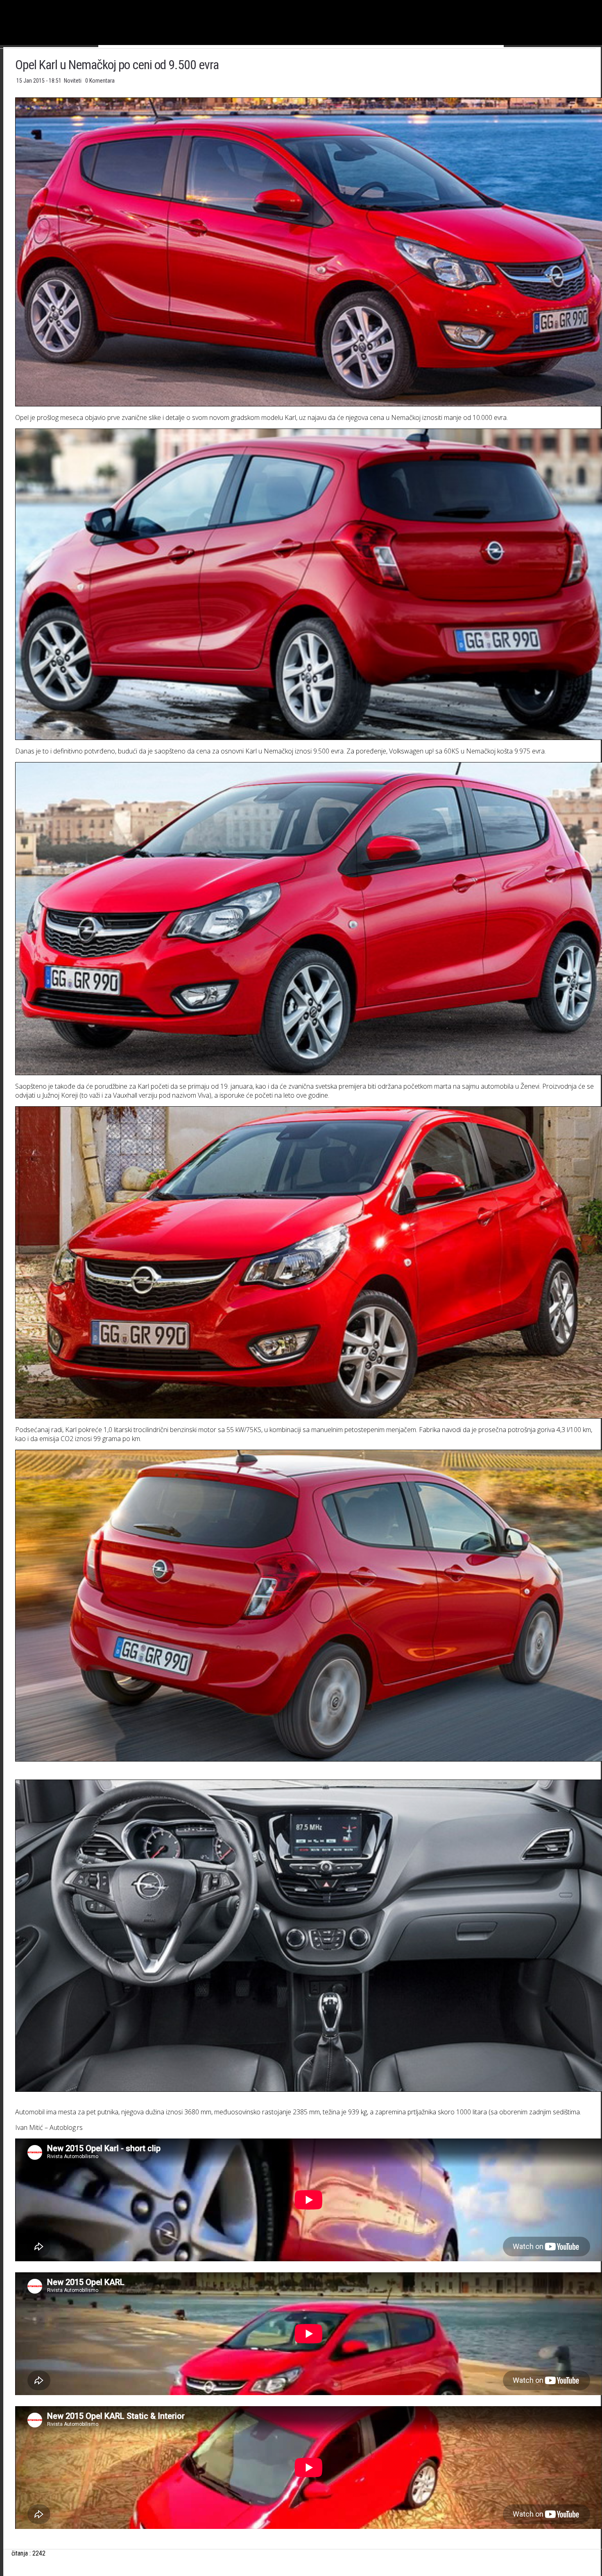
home (602, 3)
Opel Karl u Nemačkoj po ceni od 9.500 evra (117, 65)
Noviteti (73, 81)
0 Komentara (100, 81)
